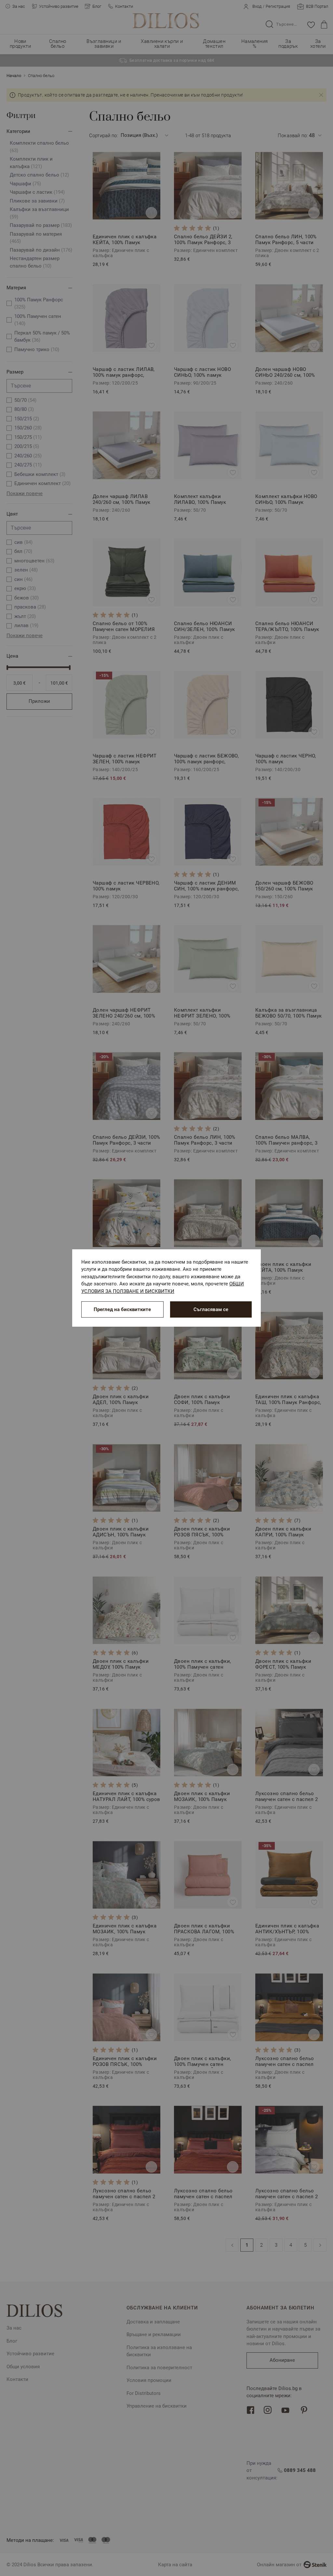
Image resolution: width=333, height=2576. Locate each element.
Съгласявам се (211, 1309)
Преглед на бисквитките (122, 1309)
